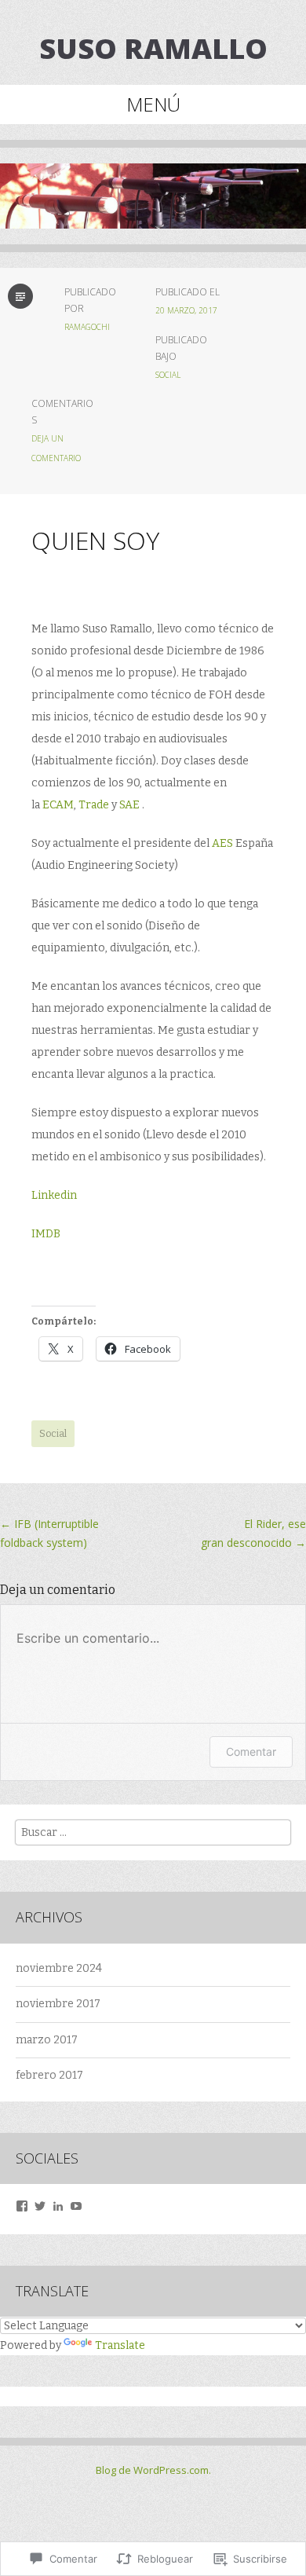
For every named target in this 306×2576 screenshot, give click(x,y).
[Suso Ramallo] (153, 208)
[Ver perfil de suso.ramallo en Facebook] (22, 2206)
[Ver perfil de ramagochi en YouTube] (76, 2206)
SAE (129, 805)
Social (168, 375)
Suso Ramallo (153, 48)
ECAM (58, 805)
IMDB (46, 1234)
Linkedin (54, 1195)
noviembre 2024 (59, 1968)
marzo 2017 (47, 2040)
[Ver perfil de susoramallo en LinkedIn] (58, 2206)
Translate (120, 2345)
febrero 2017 (49, 2075)
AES (222, 843)
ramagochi (87, 327)
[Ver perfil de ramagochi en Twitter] (40, 2206)
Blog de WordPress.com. (153, 2470)
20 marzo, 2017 (186, 310)
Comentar (251, 1752)
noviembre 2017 (58, 2004)
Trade (94, 805)
